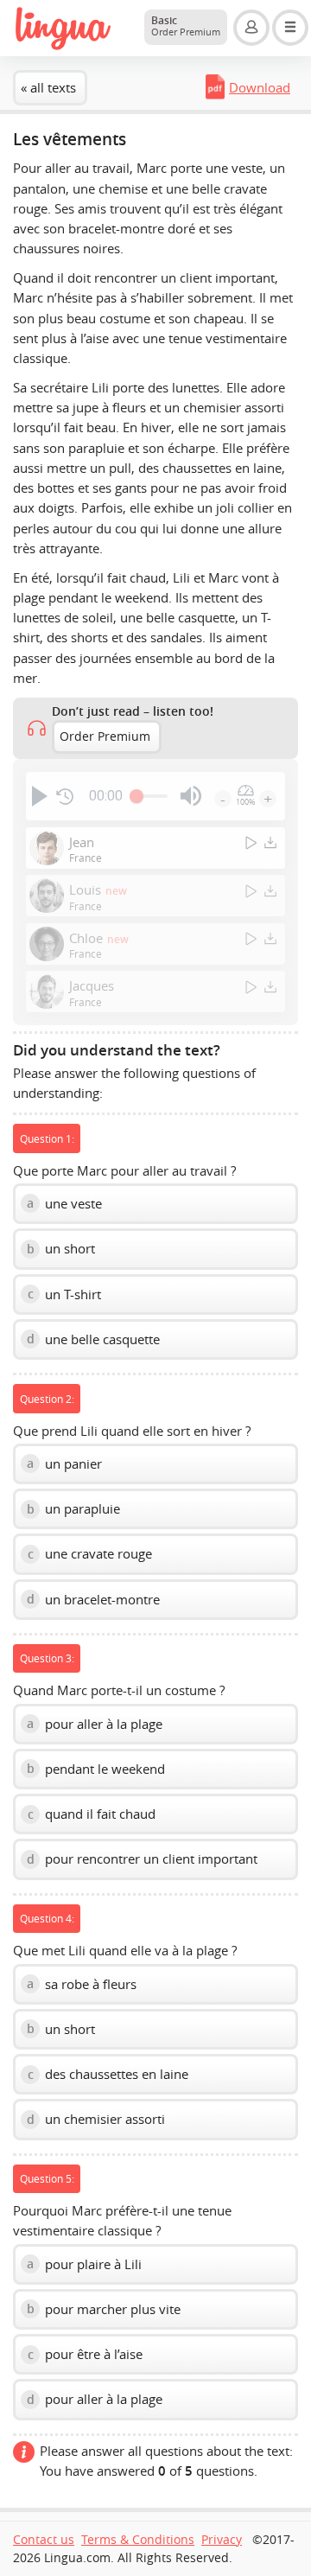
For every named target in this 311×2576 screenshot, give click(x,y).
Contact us (44, 2540)
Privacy (222, 2540)
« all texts (48, 87)
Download (260, 87)
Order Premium (105, 736)
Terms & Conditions (138, 2540)
